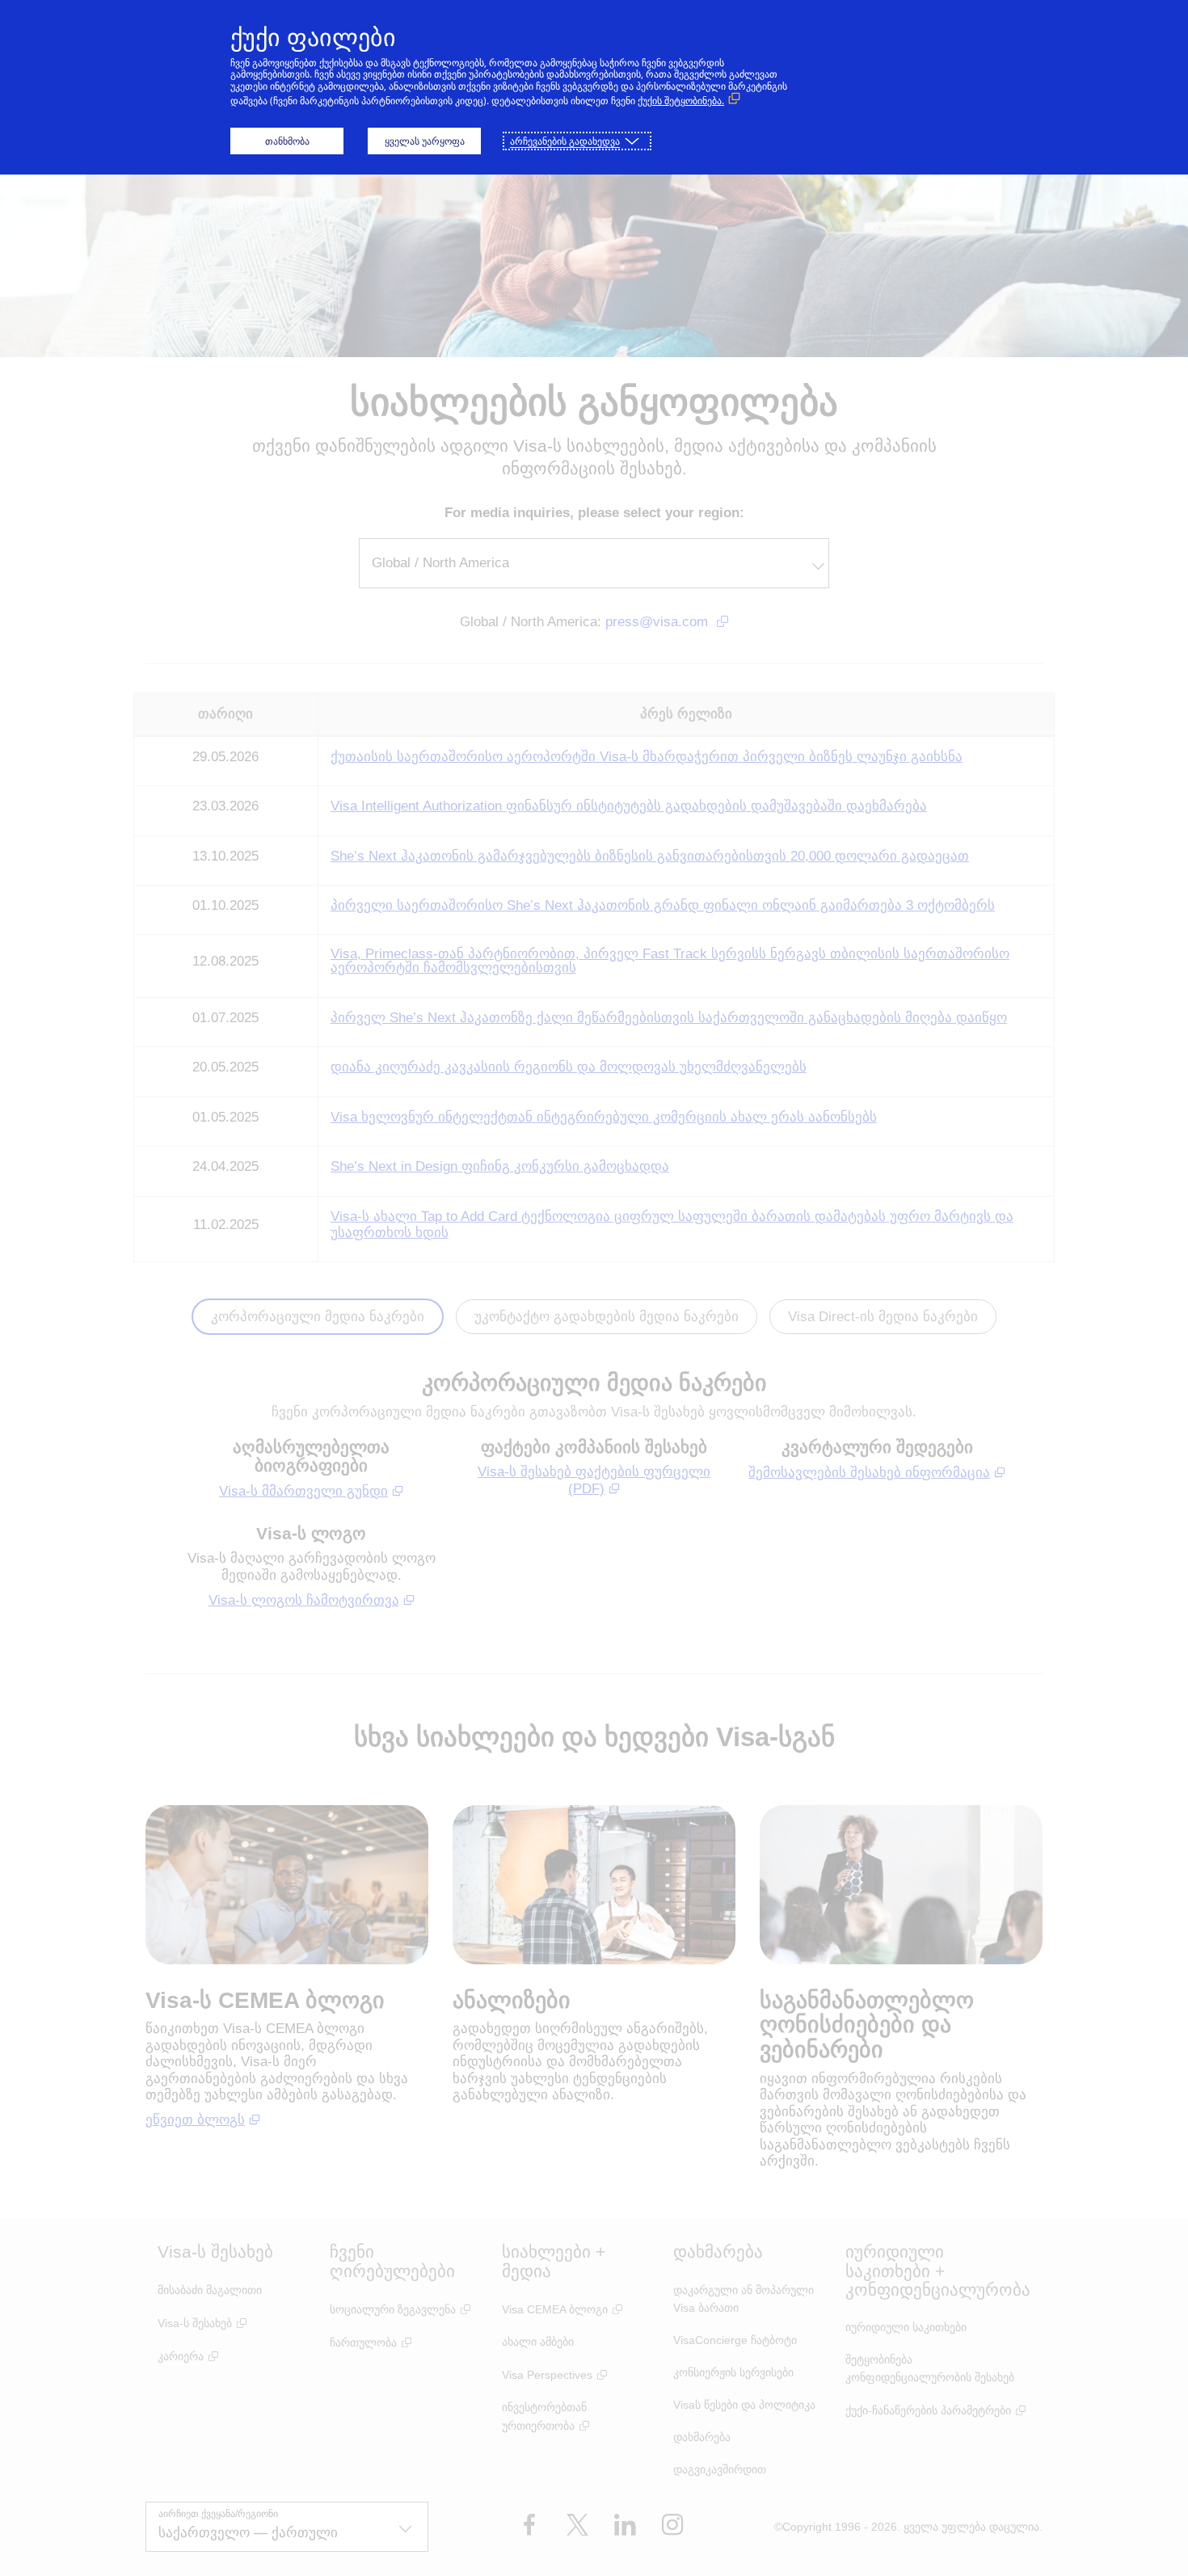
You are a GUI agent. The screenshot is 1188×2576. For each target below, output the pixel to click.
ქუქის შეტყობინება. (681, 101)
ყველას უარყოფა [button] (425, 141)
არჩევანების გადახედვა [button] (565, 141)
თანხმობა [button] (287, 141)
